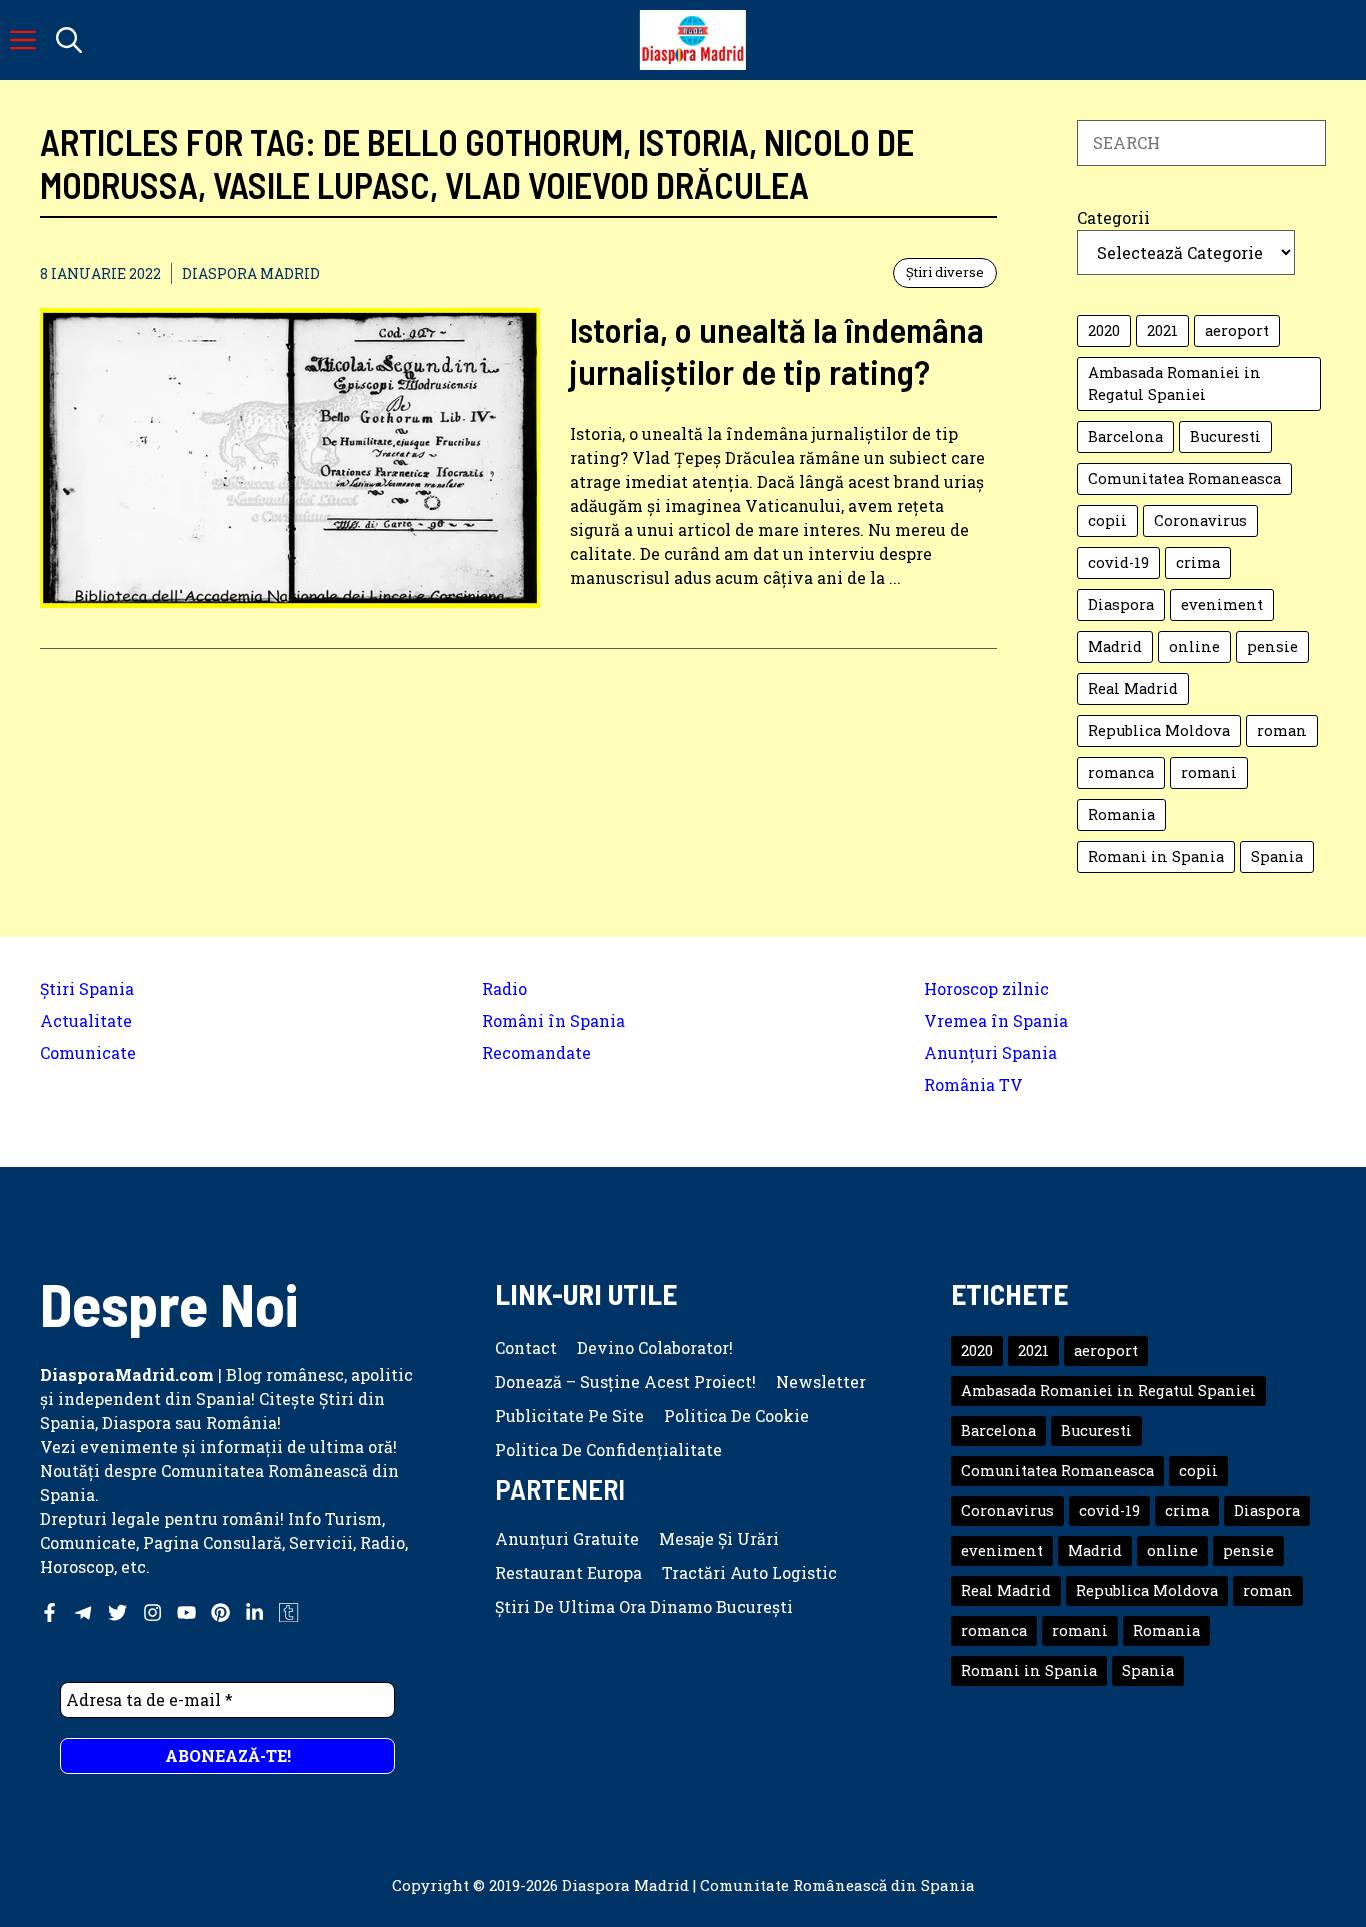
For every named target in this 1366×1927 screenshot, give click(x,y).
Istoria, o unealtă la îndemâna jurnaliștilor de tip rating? (777, 350)
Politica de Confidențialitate (608, 1449)
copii (1107, 520)
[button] (69, 40)
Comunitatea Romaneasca (1184, 478)
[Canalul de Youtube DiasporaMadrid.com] (186, 1612)
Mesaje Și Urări (719, 1538)
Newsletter (821, 1381)
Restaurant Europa (568, 1572)
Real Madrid (1133, 688)
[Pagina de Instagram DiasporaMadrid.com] (152, 1612)
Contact (526, 1347)
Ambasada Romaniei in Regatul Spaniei (1174, 383)
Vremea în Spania (996, 1020)
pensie (1272, 646)
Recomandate (536, 1052)
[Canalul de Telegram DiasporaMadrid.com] (83, 1612)
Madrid (1115, 646)
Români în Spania (553, 1020)
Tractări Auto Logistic (749, 1572)
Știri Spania (87, 988)
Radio (504, 988)
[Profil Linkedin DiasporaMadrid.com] (254, 1612)
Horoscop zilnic (986, 988)
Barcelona (1125, 436)
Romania (1121, 814)
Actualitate (86, 1020)
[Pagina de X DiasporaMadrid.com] (117, 1612)
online (1194, 646)
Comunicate (88, 1052)
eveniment (1222, 604)
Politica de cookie (736, 1415)
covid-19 (1118, 562)
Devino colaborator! (655, 1347)
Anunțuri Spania (990, 1052)
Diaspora (1121, 604)
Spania (1277, 856)
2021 (1162, 330)
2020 (1104, 330)
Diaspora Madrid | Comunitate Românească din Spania (768, 1885)
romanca (1121, 772)
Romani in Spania (1156, 856)
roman (1282, 730)
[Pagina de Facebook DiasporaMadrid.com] (49, 1612)
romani (1209, 772)
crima (1198, 562)
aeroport (1237, 330)
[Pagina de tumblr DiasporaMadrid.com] (288, 1612)
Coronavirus (1200, 520)
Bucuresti (1225, 436)
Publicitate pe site (569, 1415)
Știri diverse (945, 272)
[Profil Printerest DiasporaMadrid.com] (220, 1612)
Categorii (1113, 217)
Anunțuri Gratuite (567, 1538)
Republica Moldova (1159, 730)
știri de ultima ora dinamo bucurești (644, 1606)
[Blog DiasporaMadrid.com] (693, 40)
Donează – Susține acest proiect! (625, 1381)
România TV (973, 1084)
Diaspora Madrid (251, 273)
